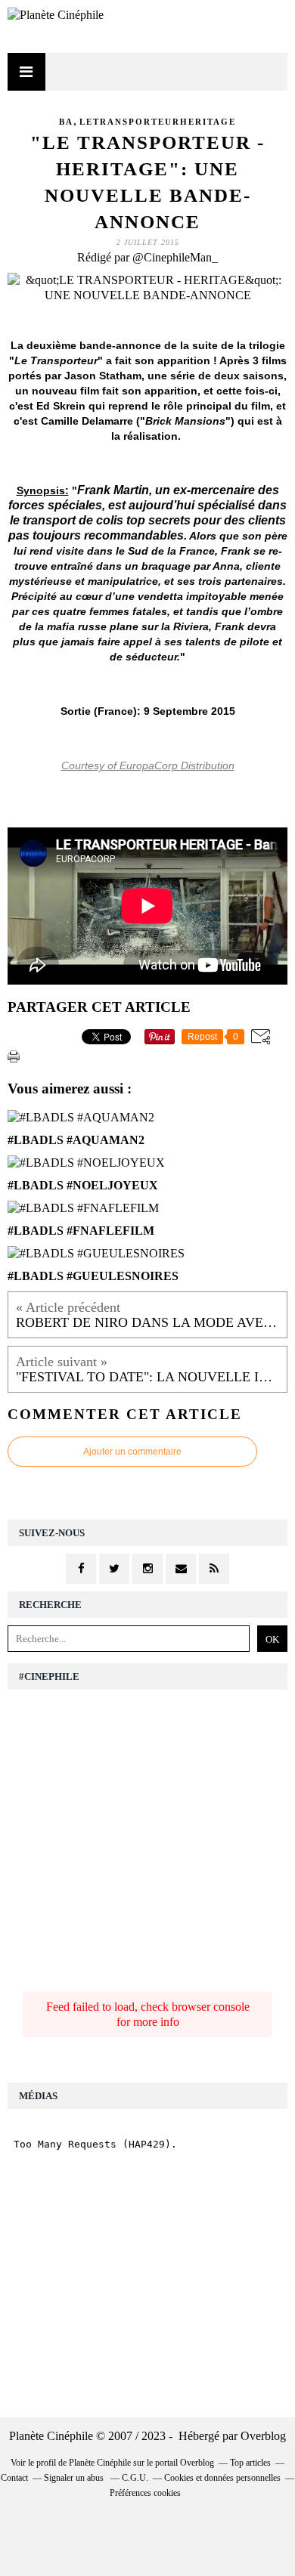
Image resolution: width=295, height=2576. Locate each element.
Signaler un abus (75, 2478)
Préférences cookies (145, 2493)
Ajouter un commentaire (132, 1452)
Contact (14, 2478)
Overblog (263, 2436)
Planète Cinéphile (100, 2463)
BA (66, 122)
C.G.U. (135, 2478)
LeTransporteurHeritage (158, 122)
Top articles (250, 2463)
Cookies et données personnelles (222, 2478)
